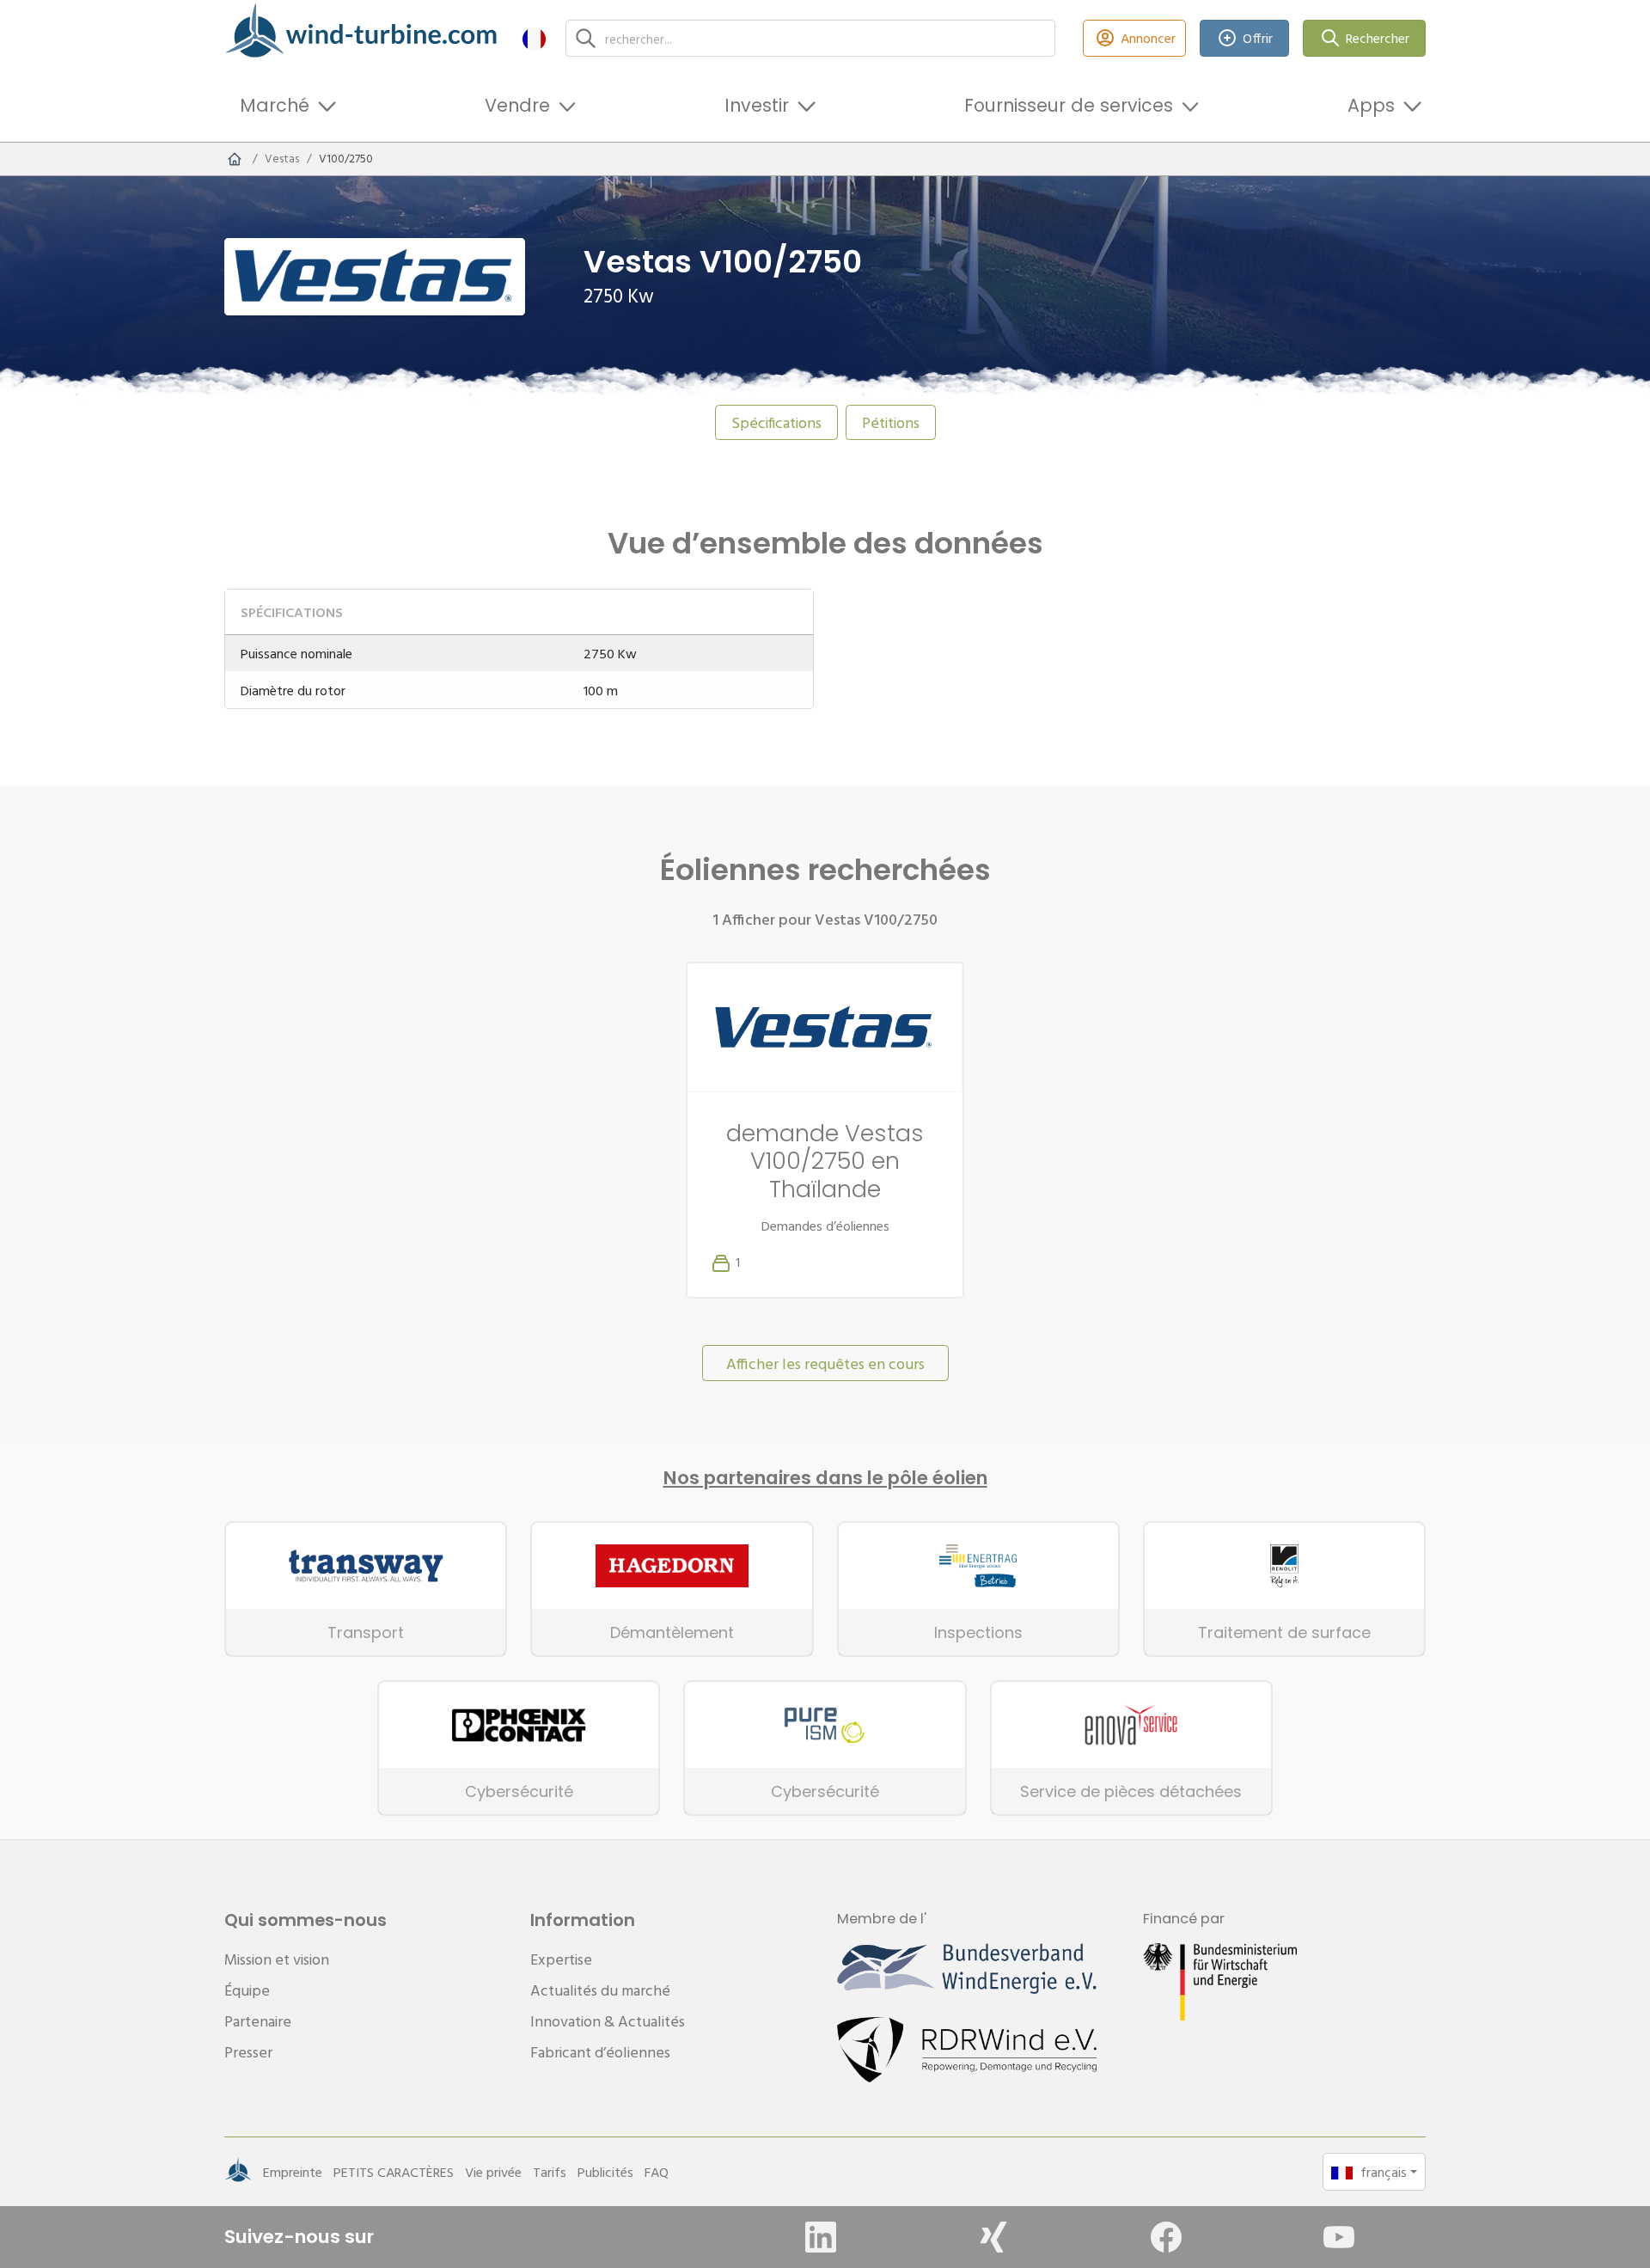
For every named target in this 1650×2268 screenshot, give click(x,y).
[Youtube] (1339, 2237)
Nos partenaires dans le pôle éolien (825, 1478)
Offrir (1258, 38)
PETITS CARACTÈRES (394, 2172)
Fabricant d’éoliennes (600, 2052)
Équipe (247, 1990)
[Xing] (993, 2237)
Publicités (605, 2172)
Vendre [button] (517, 105)
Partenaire (258, 2021)
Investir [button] (757, 105)
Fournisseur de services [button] (1069, 105)
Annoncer (1148, 38)
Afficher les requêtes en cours (825, 1363)
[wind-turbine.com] (235, 159)
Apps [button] (1371, 105)
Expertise (561, 1959)
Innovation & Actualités (608, 2021)
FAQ (657, 2172)
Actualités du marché (600, 1990)
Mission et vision (277, 1959)
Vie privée (493, 2172)
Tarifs (550, 2172)
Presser (248, 2052)
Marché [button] (275, 105)
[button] (534, 38)
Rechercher (1378, 38)
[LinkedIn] (821, 2237)
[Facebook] (1166, 2237)
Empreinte (293, 2172)
